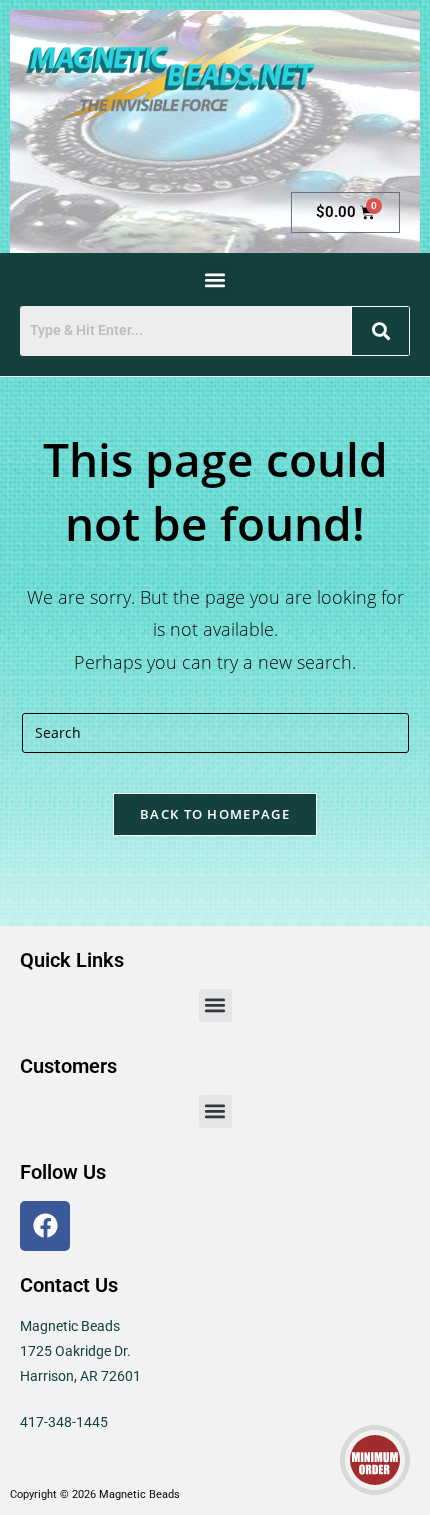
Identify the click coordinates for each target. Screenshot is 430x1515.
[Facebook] (45, 1226)
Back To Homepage (215, 814)
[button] (215, 279)
